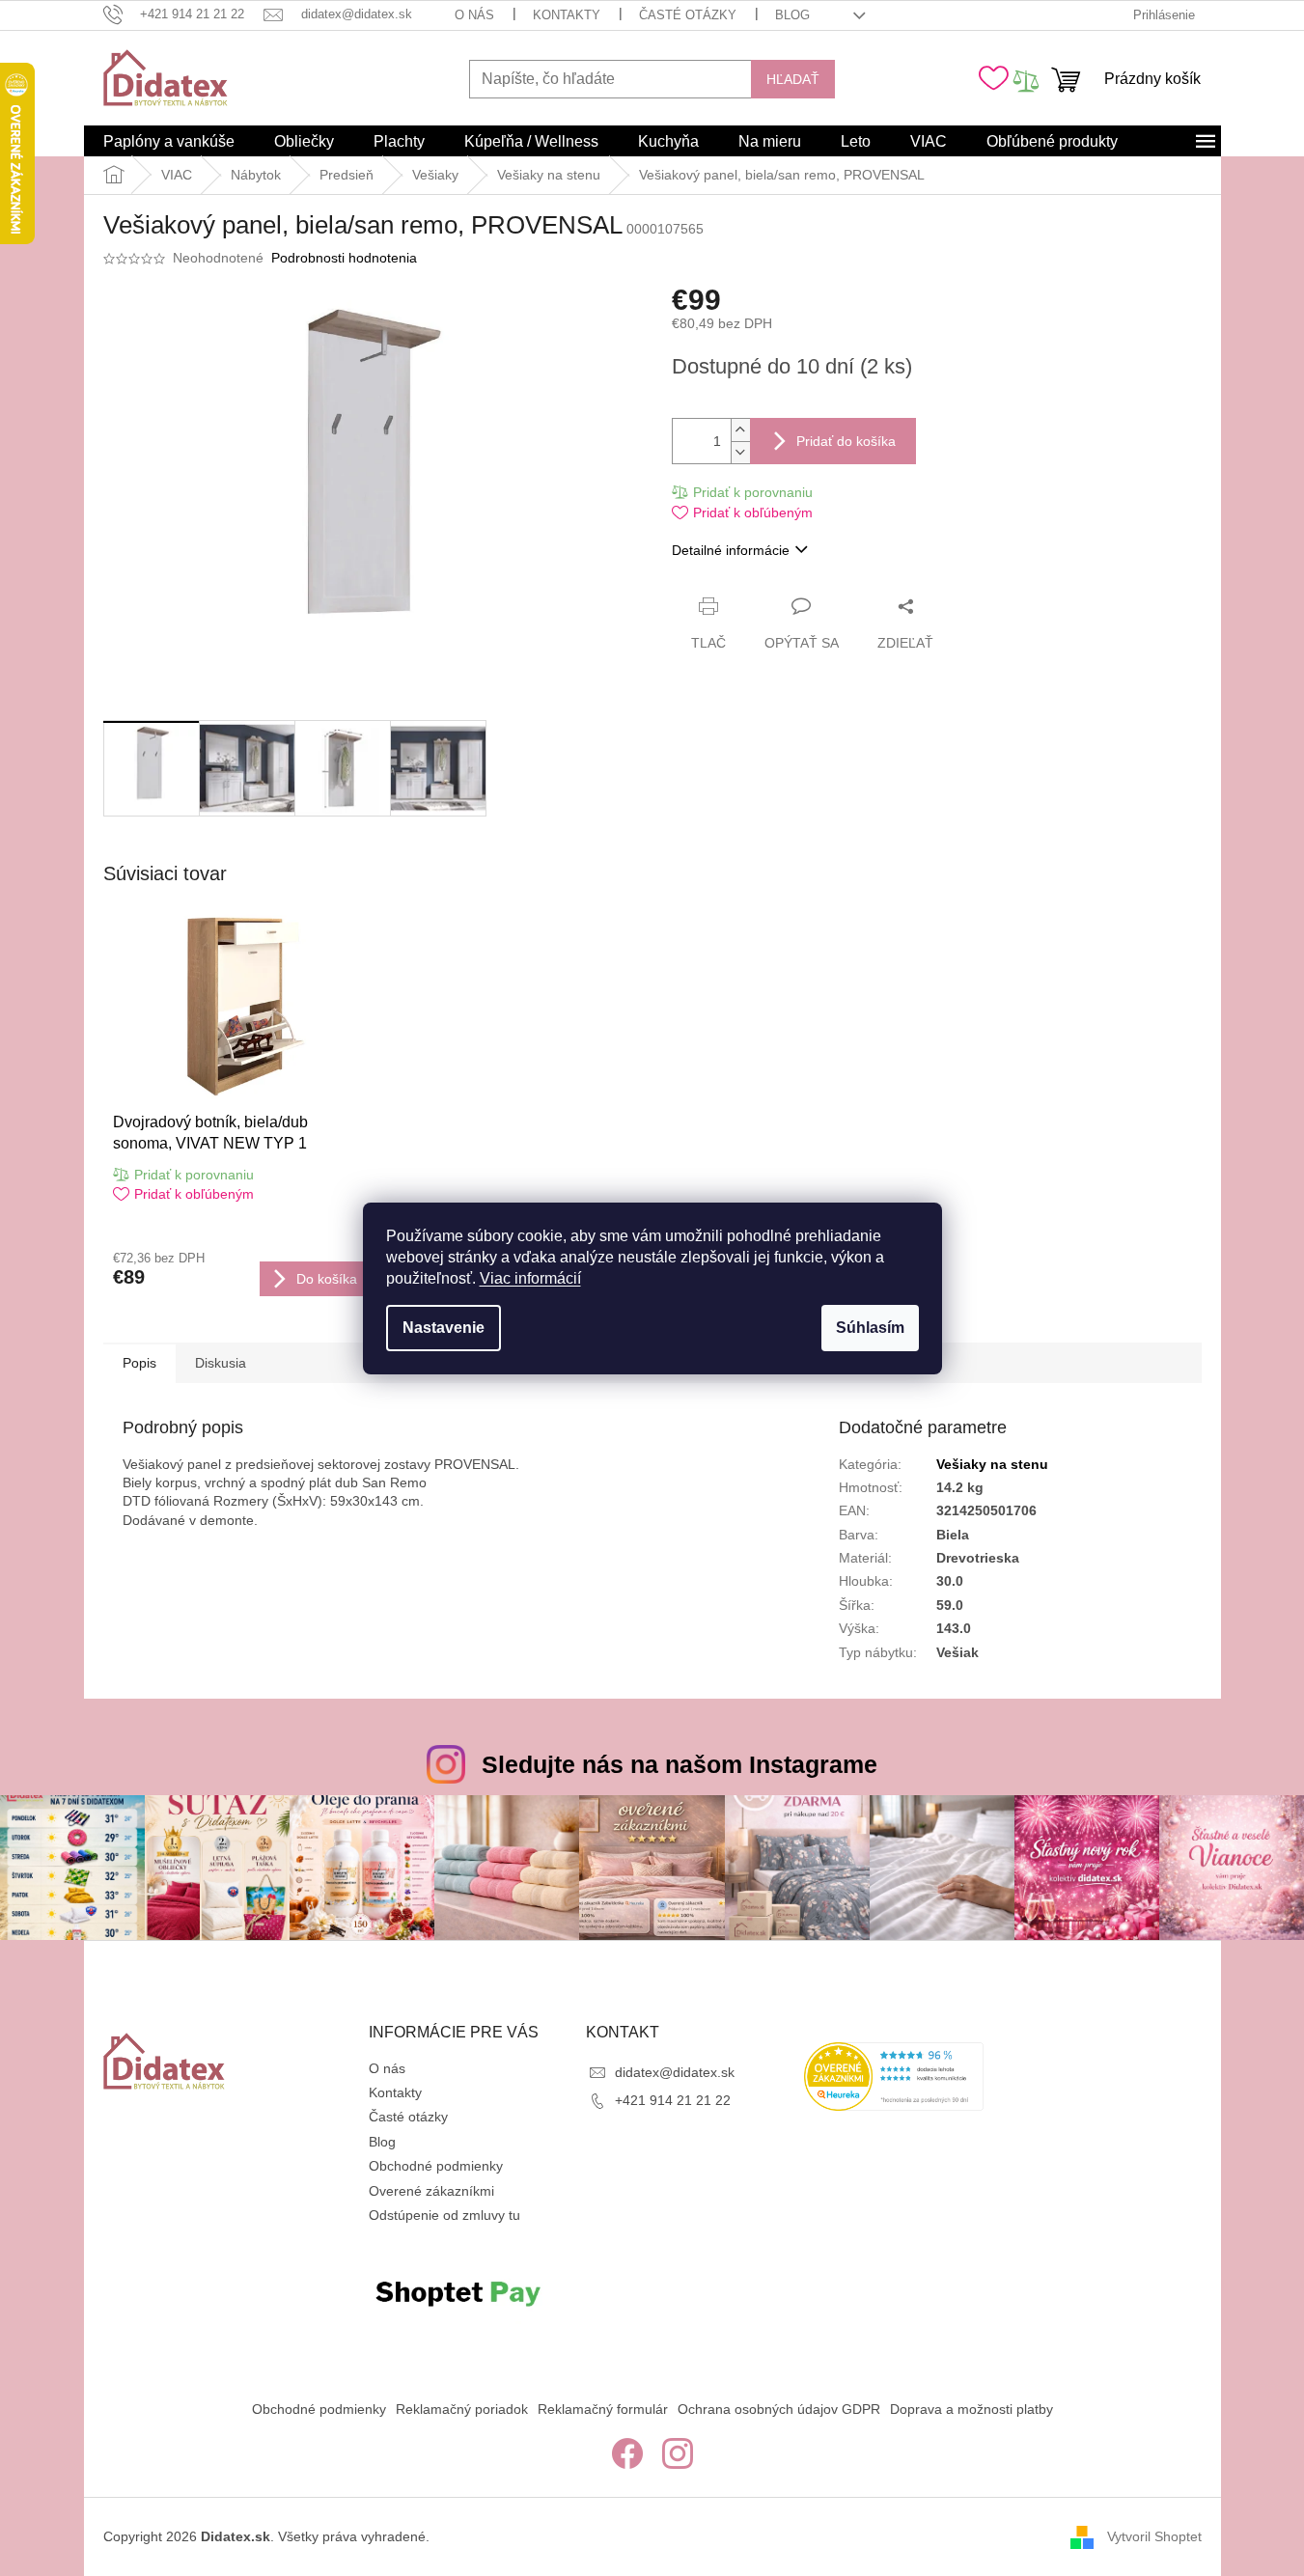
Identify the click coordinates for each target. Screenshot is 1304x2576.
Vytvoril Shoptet (1154, 2536)
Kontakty (567, 15)
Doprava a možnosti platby (971, 2409)
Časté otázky (688, 15)
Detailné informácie (731, 550)
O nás (474, 15)
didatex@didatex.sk (675, 2072)
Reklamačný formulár (603, 2409)
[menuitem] (169, 142)
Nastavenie (444, 1328)
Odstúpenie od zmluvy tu (444, 2215)
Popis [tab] (139, 1363)
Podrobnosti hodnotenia (344, 258)
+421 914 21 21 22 (673, 2100)
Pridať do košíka (846, 441)
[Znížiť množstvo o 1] (740, 452)
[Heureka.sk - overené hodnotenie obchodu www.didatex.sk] (894, 2077)
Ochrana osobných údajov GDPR (779, 2409)
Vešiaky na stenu (992, 1464)
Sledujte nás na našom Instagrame (680, 1764)
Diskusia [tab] (221, 1363)
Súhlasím (870, 1328)
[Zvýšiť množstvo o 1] (740, 430)
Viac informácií (530, 1278)
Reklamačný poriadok (462, 2409)
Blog (792, 15)
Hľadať (793, 79)
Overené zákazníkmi (431, 2191)
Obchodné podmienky (436, 2166)
